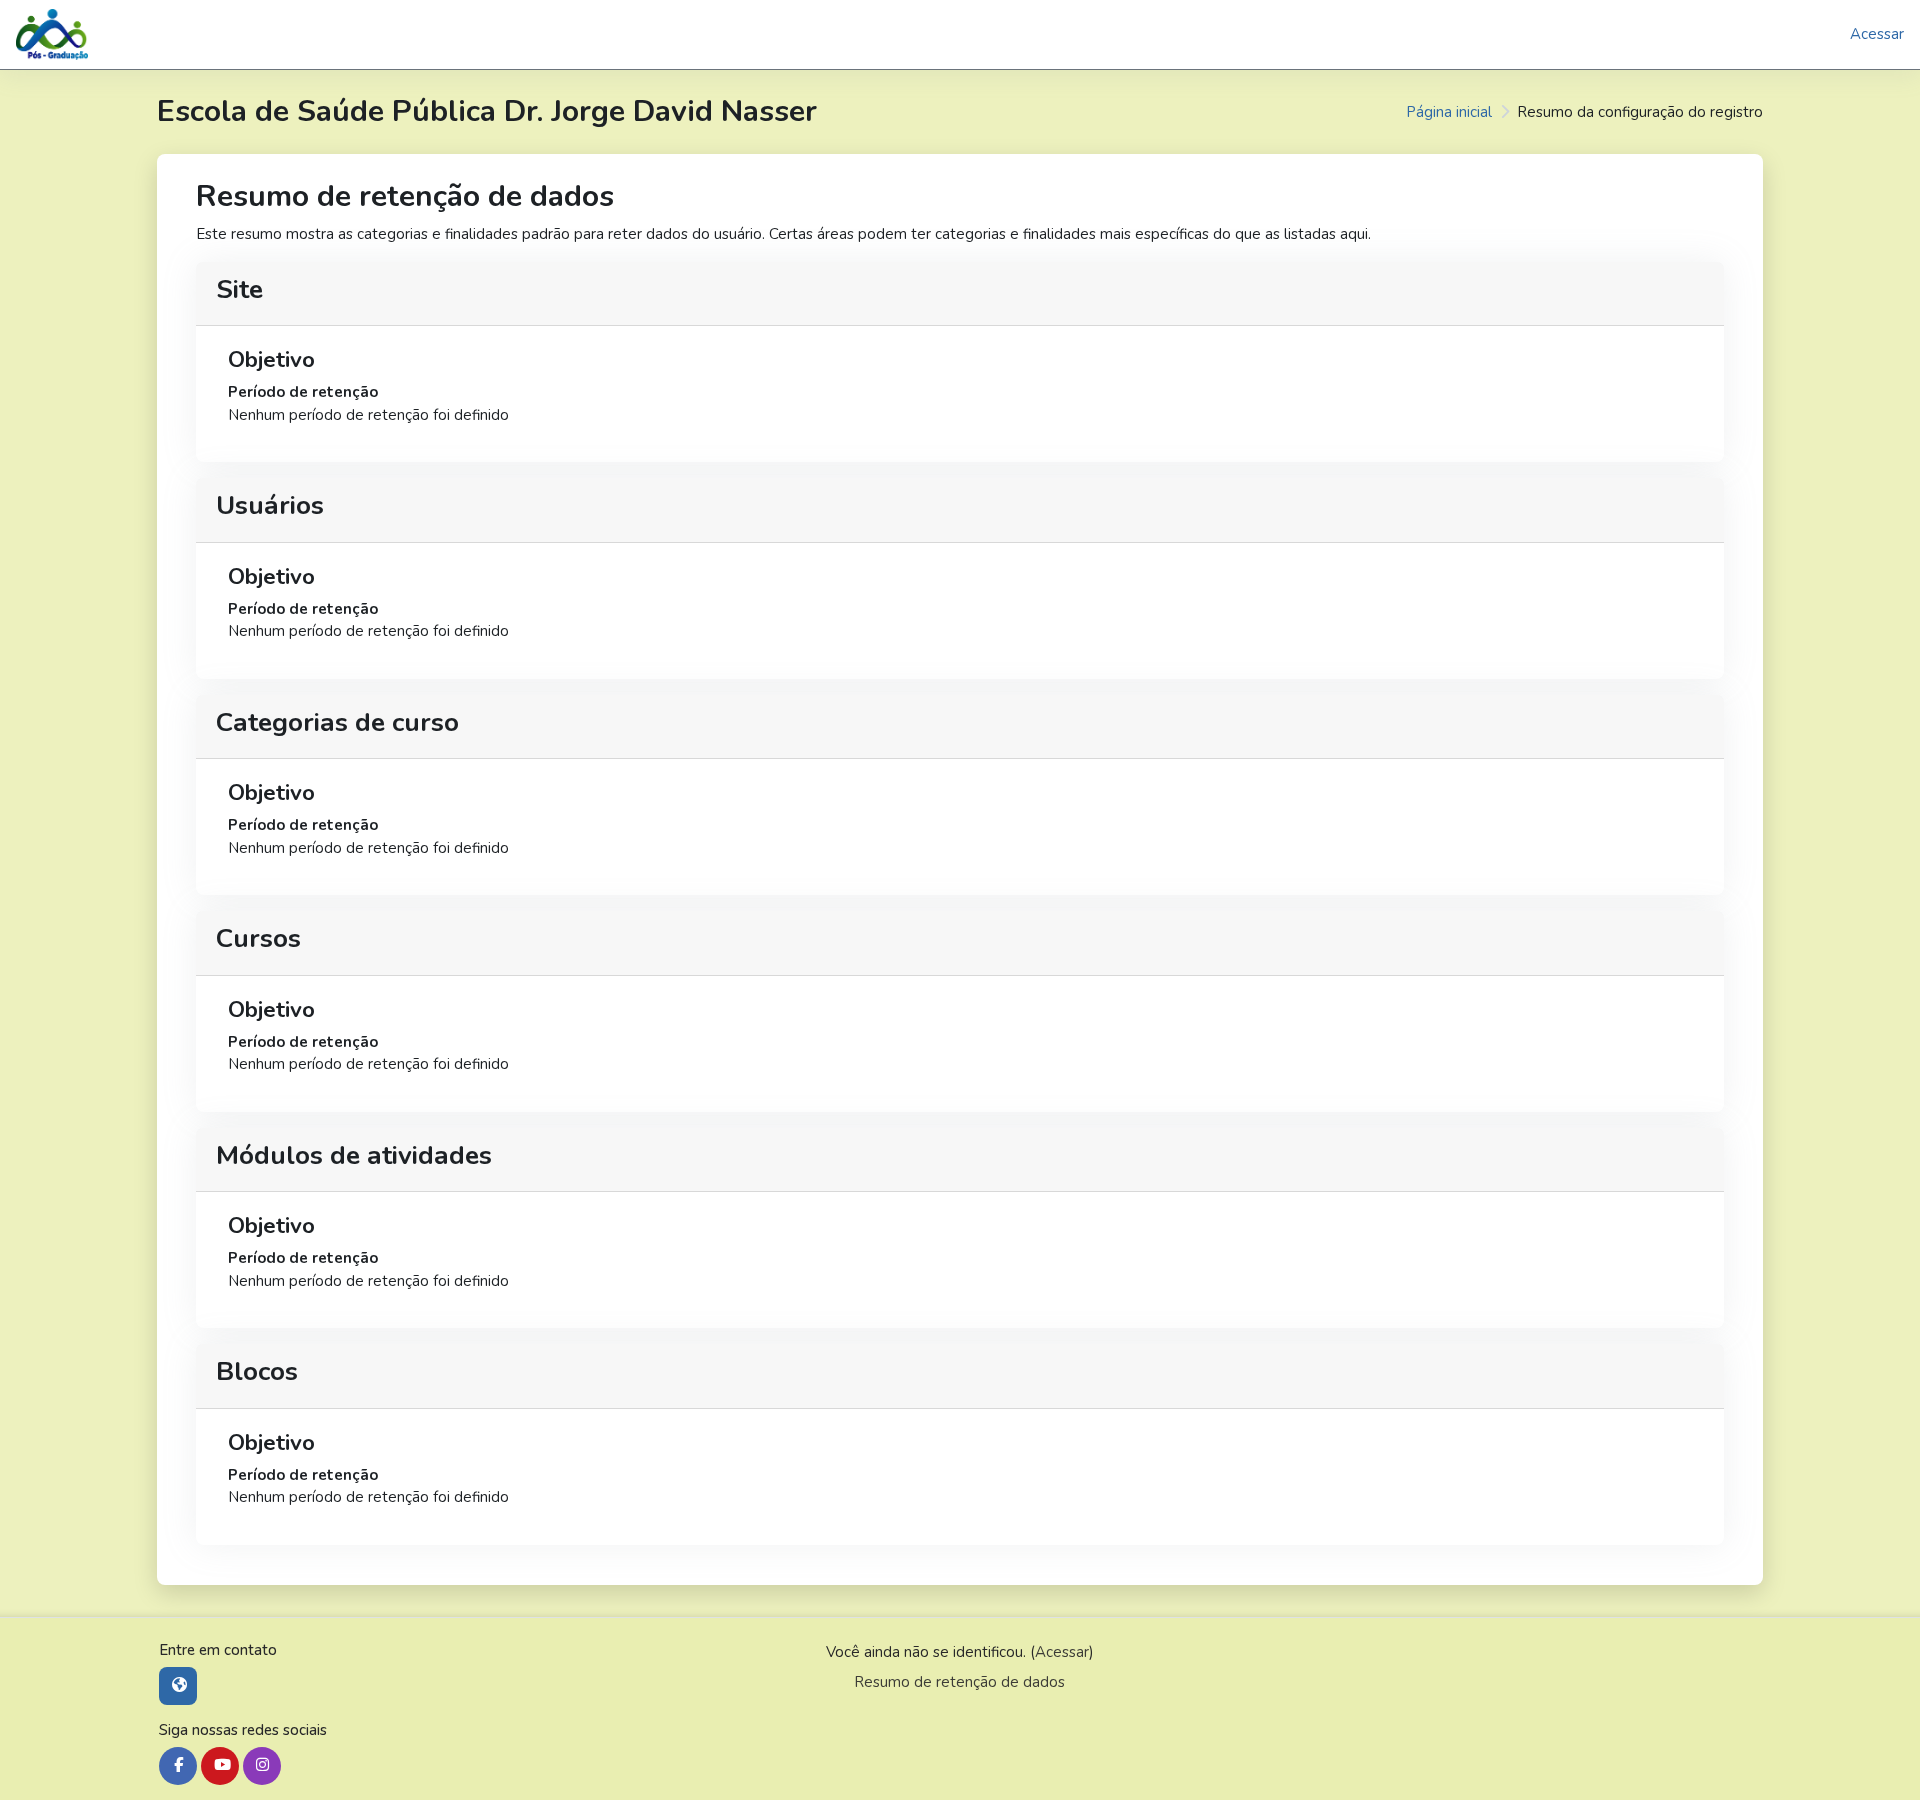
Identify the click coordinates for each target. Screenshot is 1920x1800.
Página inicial (1449, 112)
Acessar (1877, 34)
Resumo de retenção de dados (959, 1682)
